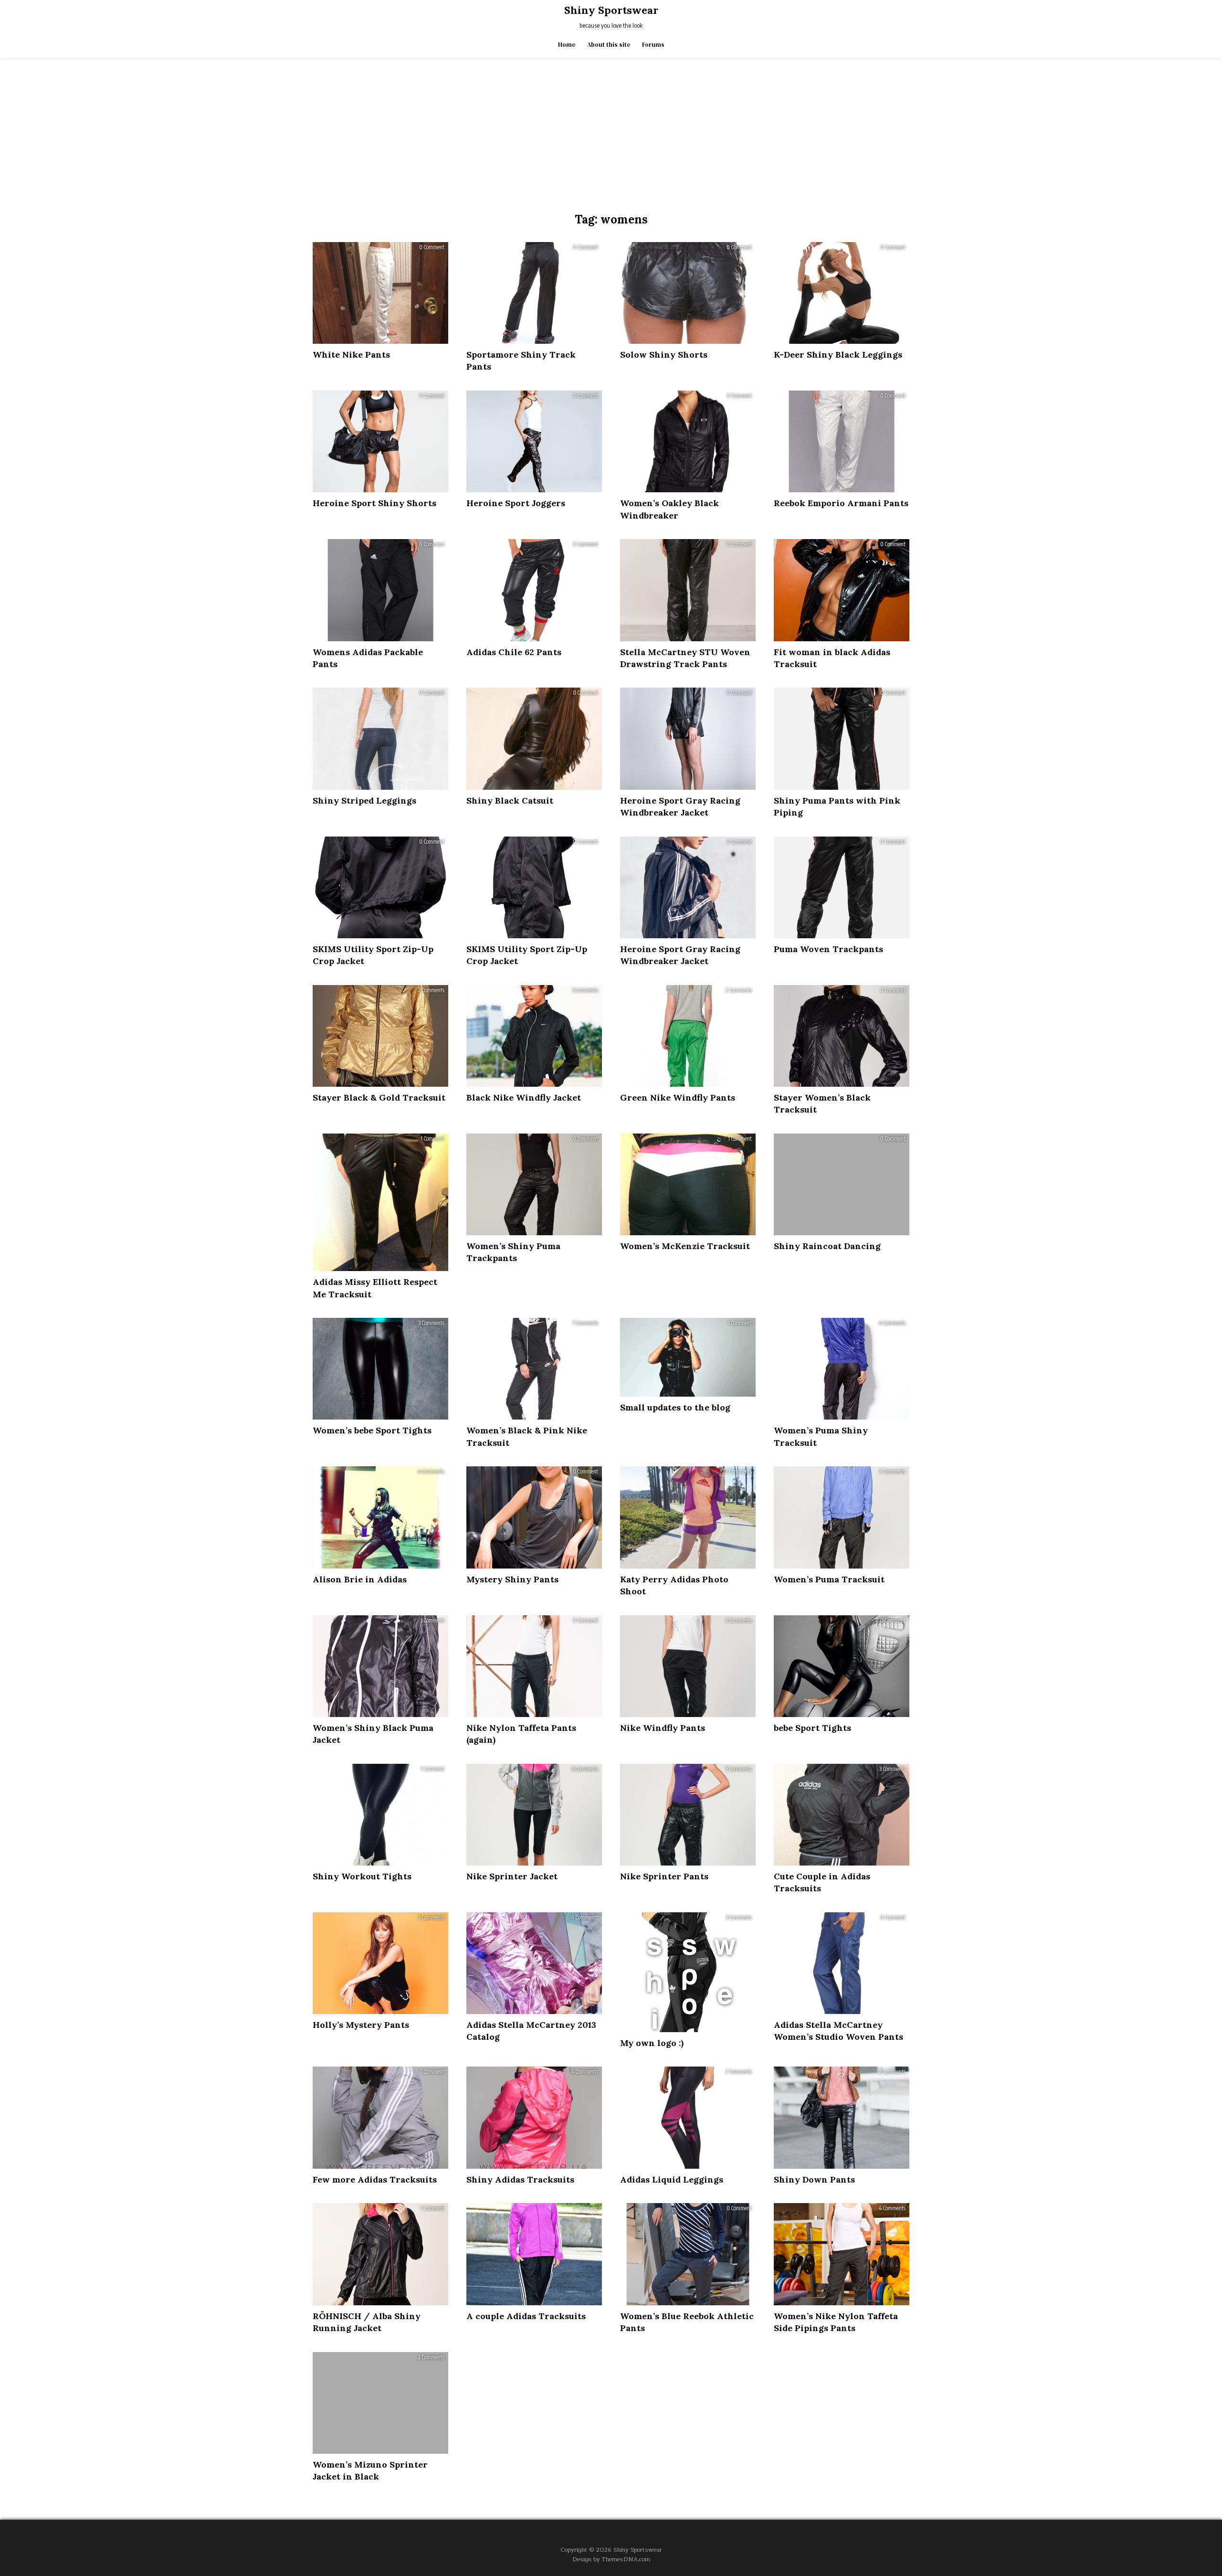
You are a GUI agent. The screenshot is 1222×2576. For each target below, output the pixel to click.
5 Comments (739, 1769)
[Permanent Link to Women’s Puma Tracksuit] (842, 1517)
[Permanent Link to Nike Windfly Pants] (688, 1666)
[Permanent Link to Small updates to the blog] (688, 1357)
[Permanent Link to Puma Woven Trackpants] (842, 887)
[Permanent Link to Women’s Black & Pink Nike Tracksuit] (534, 1369)
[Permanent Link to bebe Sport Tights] (842, 1666)
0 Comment (432, 247)
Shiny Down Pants (814, 2179)
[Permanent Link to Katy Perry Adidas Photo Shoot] (688, 1517)
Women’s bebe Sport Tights (372, 1430)
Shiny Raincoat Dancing (827, 1246)
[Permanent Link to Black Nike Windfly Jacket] (534, 1036)
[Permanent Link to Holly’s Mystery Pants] (380, 1963)
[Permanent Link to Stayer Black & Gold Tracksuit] (380, 1036)
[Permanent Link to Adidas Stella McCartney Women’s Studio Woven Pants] (842, 1963)
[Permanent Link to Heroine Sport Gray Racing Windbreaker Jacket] (688, 738)
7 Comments (585, 1323)
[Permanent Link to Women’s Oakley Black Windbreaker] (688, 441)
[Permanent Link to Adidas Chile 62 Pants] (534, 590)
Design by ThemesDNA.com (611, 2559)
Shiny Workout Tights (362, 1876)
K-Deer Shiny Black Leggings (838, 355)
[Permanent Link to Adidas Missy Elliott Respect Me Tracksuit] (380, 1202)
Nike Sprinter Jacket (512, 1876)
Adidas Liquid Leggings (672, 2179)
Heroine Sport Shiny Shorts (374, 503)
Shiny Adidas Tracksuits (520, 2179)
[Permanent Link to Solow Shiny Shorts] (688, 293)
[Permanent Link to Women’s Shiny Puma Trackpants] (534, 1184)
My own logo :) (652, 2043)
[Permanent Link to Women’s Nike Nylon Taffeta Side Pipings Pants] (842, 2254)
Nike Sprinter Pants (664, 1876)
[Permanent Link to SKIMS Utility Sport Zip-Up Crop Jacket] (380, 887)
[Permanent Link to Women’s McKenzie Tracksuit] (688, 1184)
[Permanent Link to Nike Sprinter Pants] (688, 1815)
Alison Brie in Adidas (360, 1579)
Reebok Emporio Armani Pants (841, 503)
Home (567, 45)
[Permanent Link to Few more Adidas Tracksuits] (380, 2117)
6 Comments (738, 1621)
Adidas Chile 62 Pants (514, 652)
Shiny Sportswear (611, 10)
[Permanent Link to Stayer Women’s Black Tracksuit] (842, 1036)
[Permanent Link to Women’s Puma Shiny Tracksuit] (842, 1369)
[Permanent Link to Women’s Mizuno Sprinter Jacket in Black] (380, 2403)
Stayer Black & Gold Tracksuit (379, 1097)
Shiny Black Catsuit (510, 800)
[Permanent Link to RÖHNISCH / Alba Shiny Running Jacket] (380, 2254)
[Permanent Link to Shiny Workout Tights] (380, 1815)
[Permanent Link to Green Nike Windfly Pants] (688, 1036)
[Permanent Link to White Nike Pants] (380, 293)
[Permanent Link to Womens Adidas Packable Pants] (380, 590)
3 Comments (585, 990)
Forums (653, 45)
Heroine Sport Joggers (516, 503)
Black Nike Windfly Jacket (524, 1097)
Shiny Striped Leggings (364, 800)
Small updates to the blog (675, 1407)
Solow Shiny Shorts (664, 355)
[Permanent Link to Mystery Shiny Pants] (534, 1517)
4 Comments (892, 1323)
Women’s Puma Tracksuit (829, 1579)
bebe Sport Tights (812, 1728)
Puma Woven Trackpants (828, 949)
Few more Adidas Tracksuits (375, 2179)
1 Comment (432, 1139)
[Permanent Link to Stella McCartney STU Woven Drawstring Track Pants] (688, 590)
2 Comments (431, 990)
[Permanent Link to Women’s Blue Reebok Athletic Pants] (688, 2254)
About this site (609, 45)
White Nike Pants (351, 355)
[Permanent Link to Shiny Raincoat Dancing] (842, 1184)
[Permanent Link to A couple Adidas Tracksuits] (534, 2254)
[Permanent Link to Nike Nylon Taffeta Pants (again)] (534, 1666)
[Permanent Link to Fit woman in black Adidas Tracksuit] (842, 590)
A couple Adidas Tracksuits (526, 2316)
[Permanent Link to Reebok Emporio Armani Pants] (842, 441)
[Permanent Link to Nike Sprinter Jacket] (534, 1815)
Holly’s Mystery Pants (361, 2025)
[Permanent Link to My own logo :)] (688, 1972)
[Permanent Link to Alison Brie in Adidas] (380, 1517)
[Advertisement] (611, 130)
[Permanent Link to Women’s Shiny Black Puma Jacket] (380, 1666)
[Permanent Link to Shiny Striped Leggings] (380, 738)
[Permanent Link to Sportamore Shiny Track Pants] (534, 293)
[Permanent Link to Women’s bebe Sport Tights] (380, 1369)
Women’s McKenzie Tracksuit (685, 1246)
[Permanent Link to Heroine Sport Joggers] (534, 441)
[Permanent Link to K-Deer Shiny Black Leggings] (842, 293)
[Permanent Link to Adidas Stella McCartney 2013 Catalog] (534, 1963)
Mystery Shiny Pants (512, 1579)
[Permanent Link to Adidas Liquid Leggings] (688, 2117)
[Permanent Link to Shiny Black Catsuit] (534, 738)
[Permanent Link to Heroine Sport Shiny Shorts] (380, 441)
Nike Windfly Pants (663, 1728)
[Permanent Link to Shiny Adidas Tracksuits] (534, 2117)
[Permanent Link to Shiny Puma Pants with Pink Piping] (842, 738)
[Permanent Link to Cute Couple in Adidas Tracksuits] (842, 1815)
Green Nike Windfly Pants (678, 1097)
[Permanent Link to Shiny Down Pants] (842, 2117)
